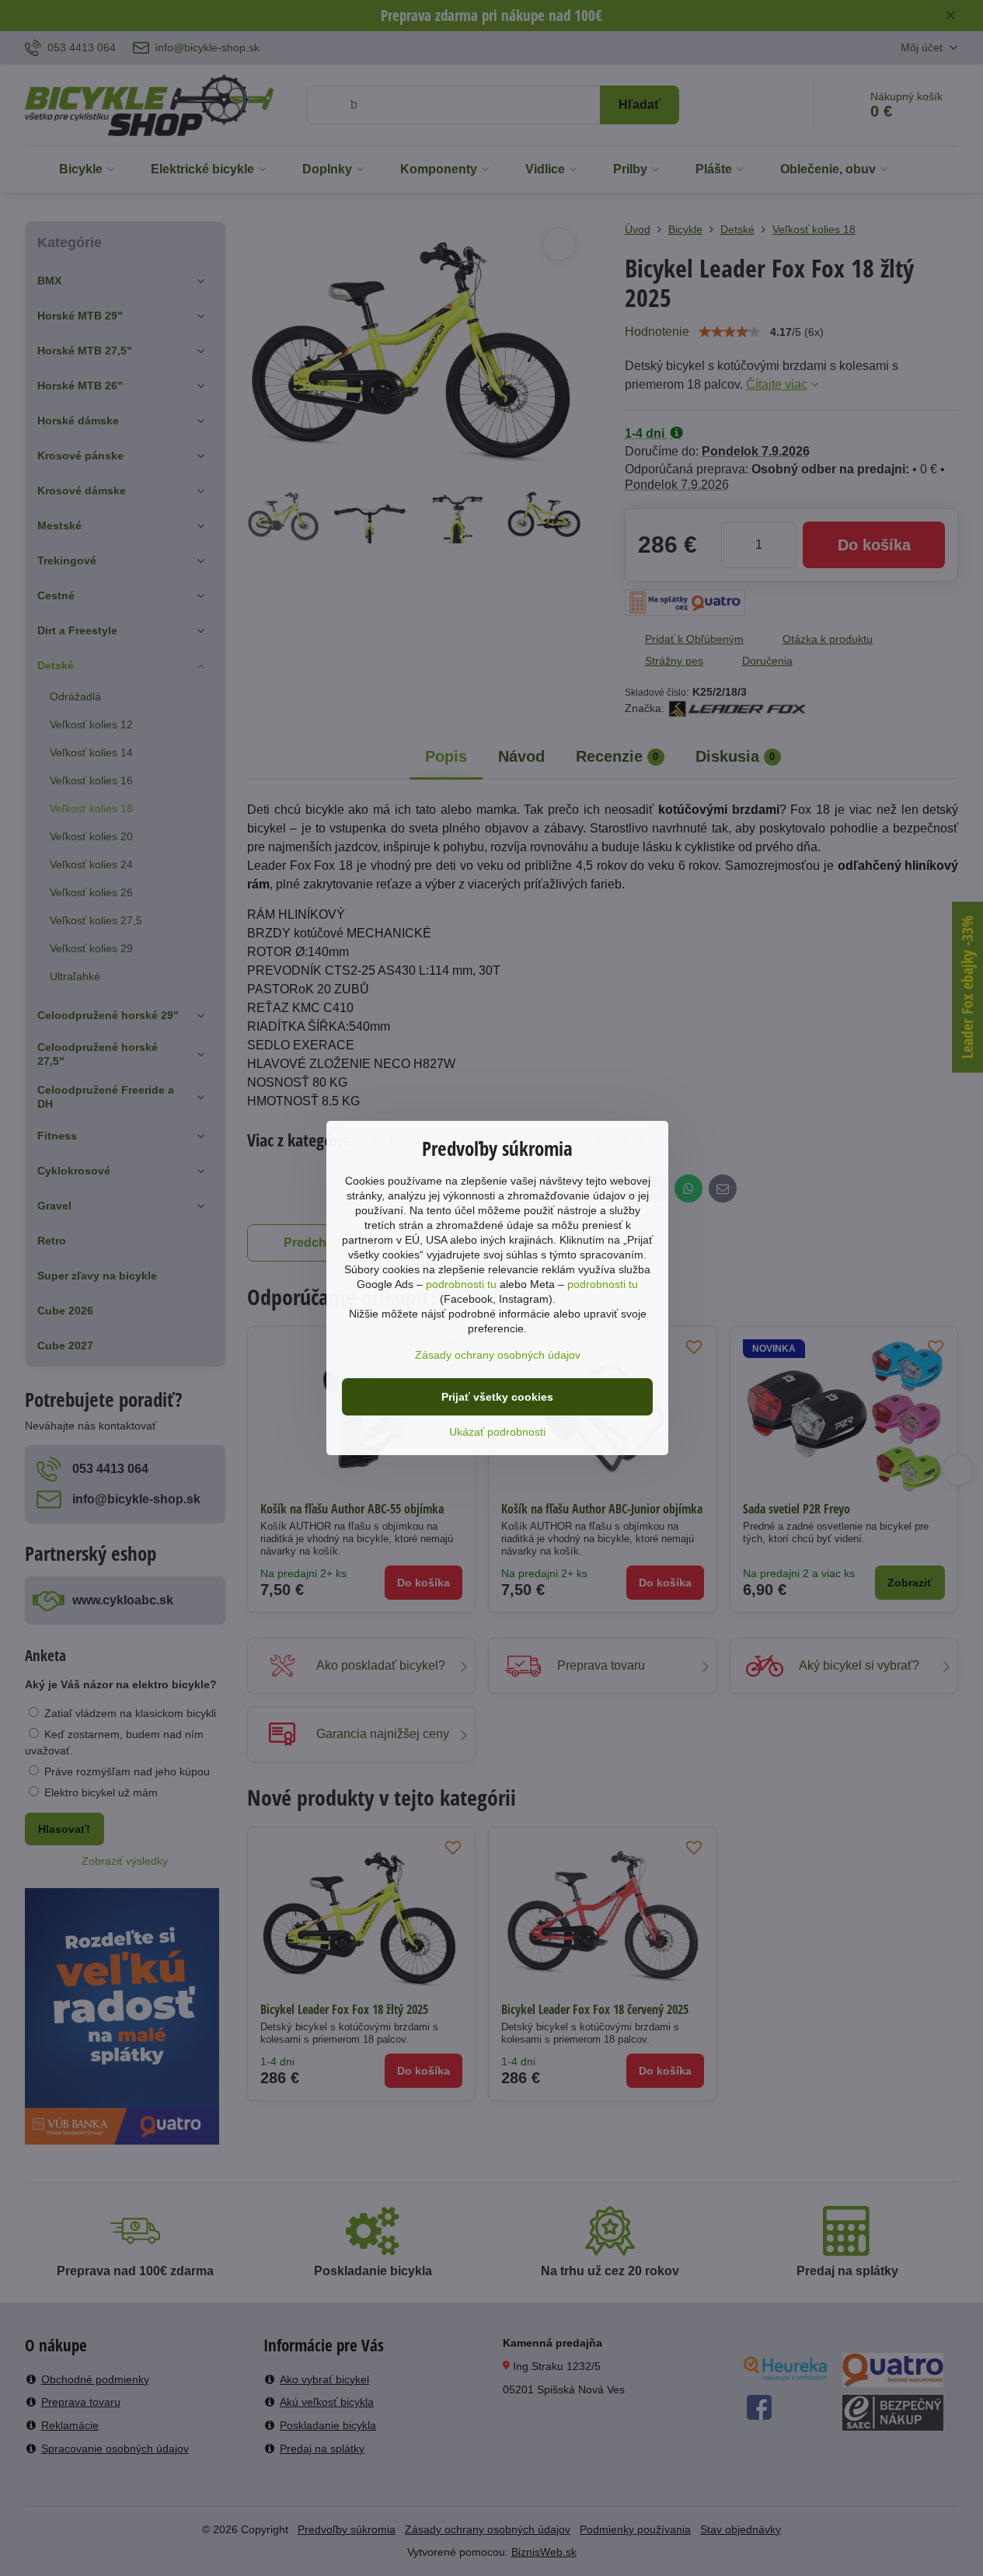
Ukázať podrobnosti (497, 1432)
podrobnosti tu (461, 1284)
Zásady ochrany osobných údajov (498, 1355)
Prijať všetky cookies (497, 1397)
